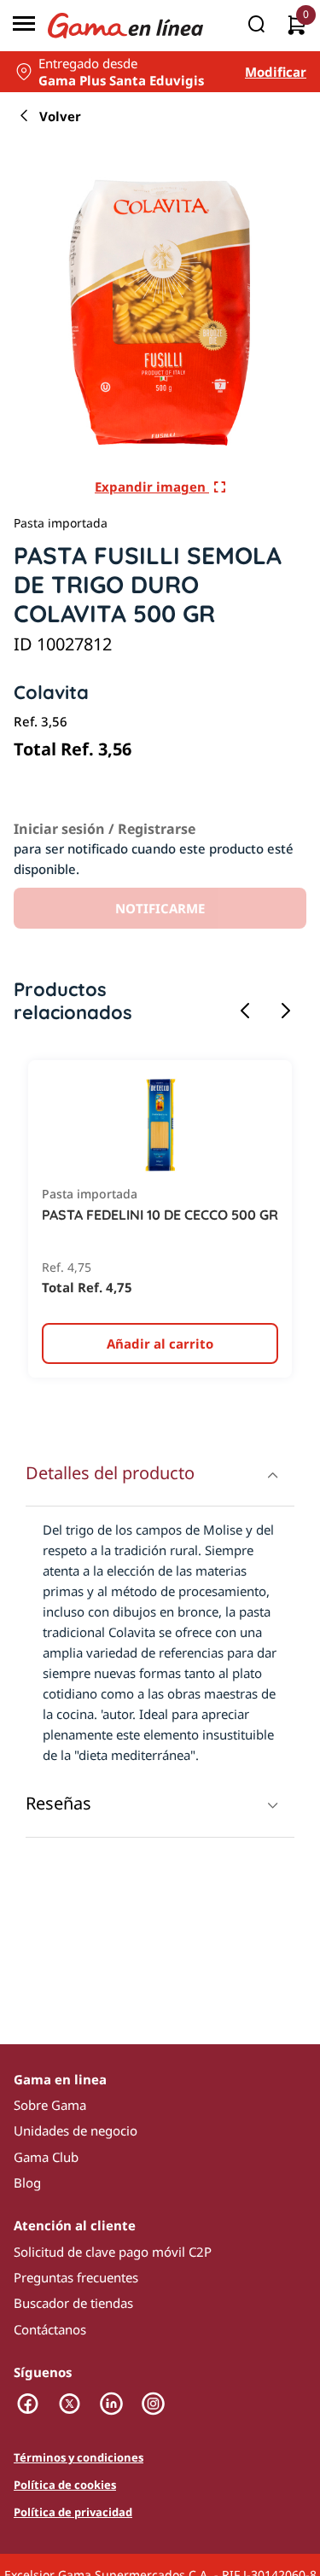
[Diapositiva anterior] (245, 1012)
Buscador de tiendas (73, 2303)
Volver (60, 116)
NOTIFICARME (160, 908)
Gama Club (46, 2157)
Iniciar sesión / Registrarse (105, 830)
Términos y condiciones (79, 2458)
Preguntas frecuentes (76, 2277)
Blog (27, 2183)
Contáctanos (50, 2329)
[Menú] (24, 26)
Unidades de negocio (76, 2130)
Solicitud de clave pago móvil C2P (113, 2252)
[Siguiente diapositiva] (286, 1012)
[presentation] (160, 1642)
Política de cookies (65, 2486)
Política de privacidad (73, 2513)
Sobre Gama (50, 2105)
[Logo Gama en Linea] (125, 26)
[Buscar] (256, 26)
